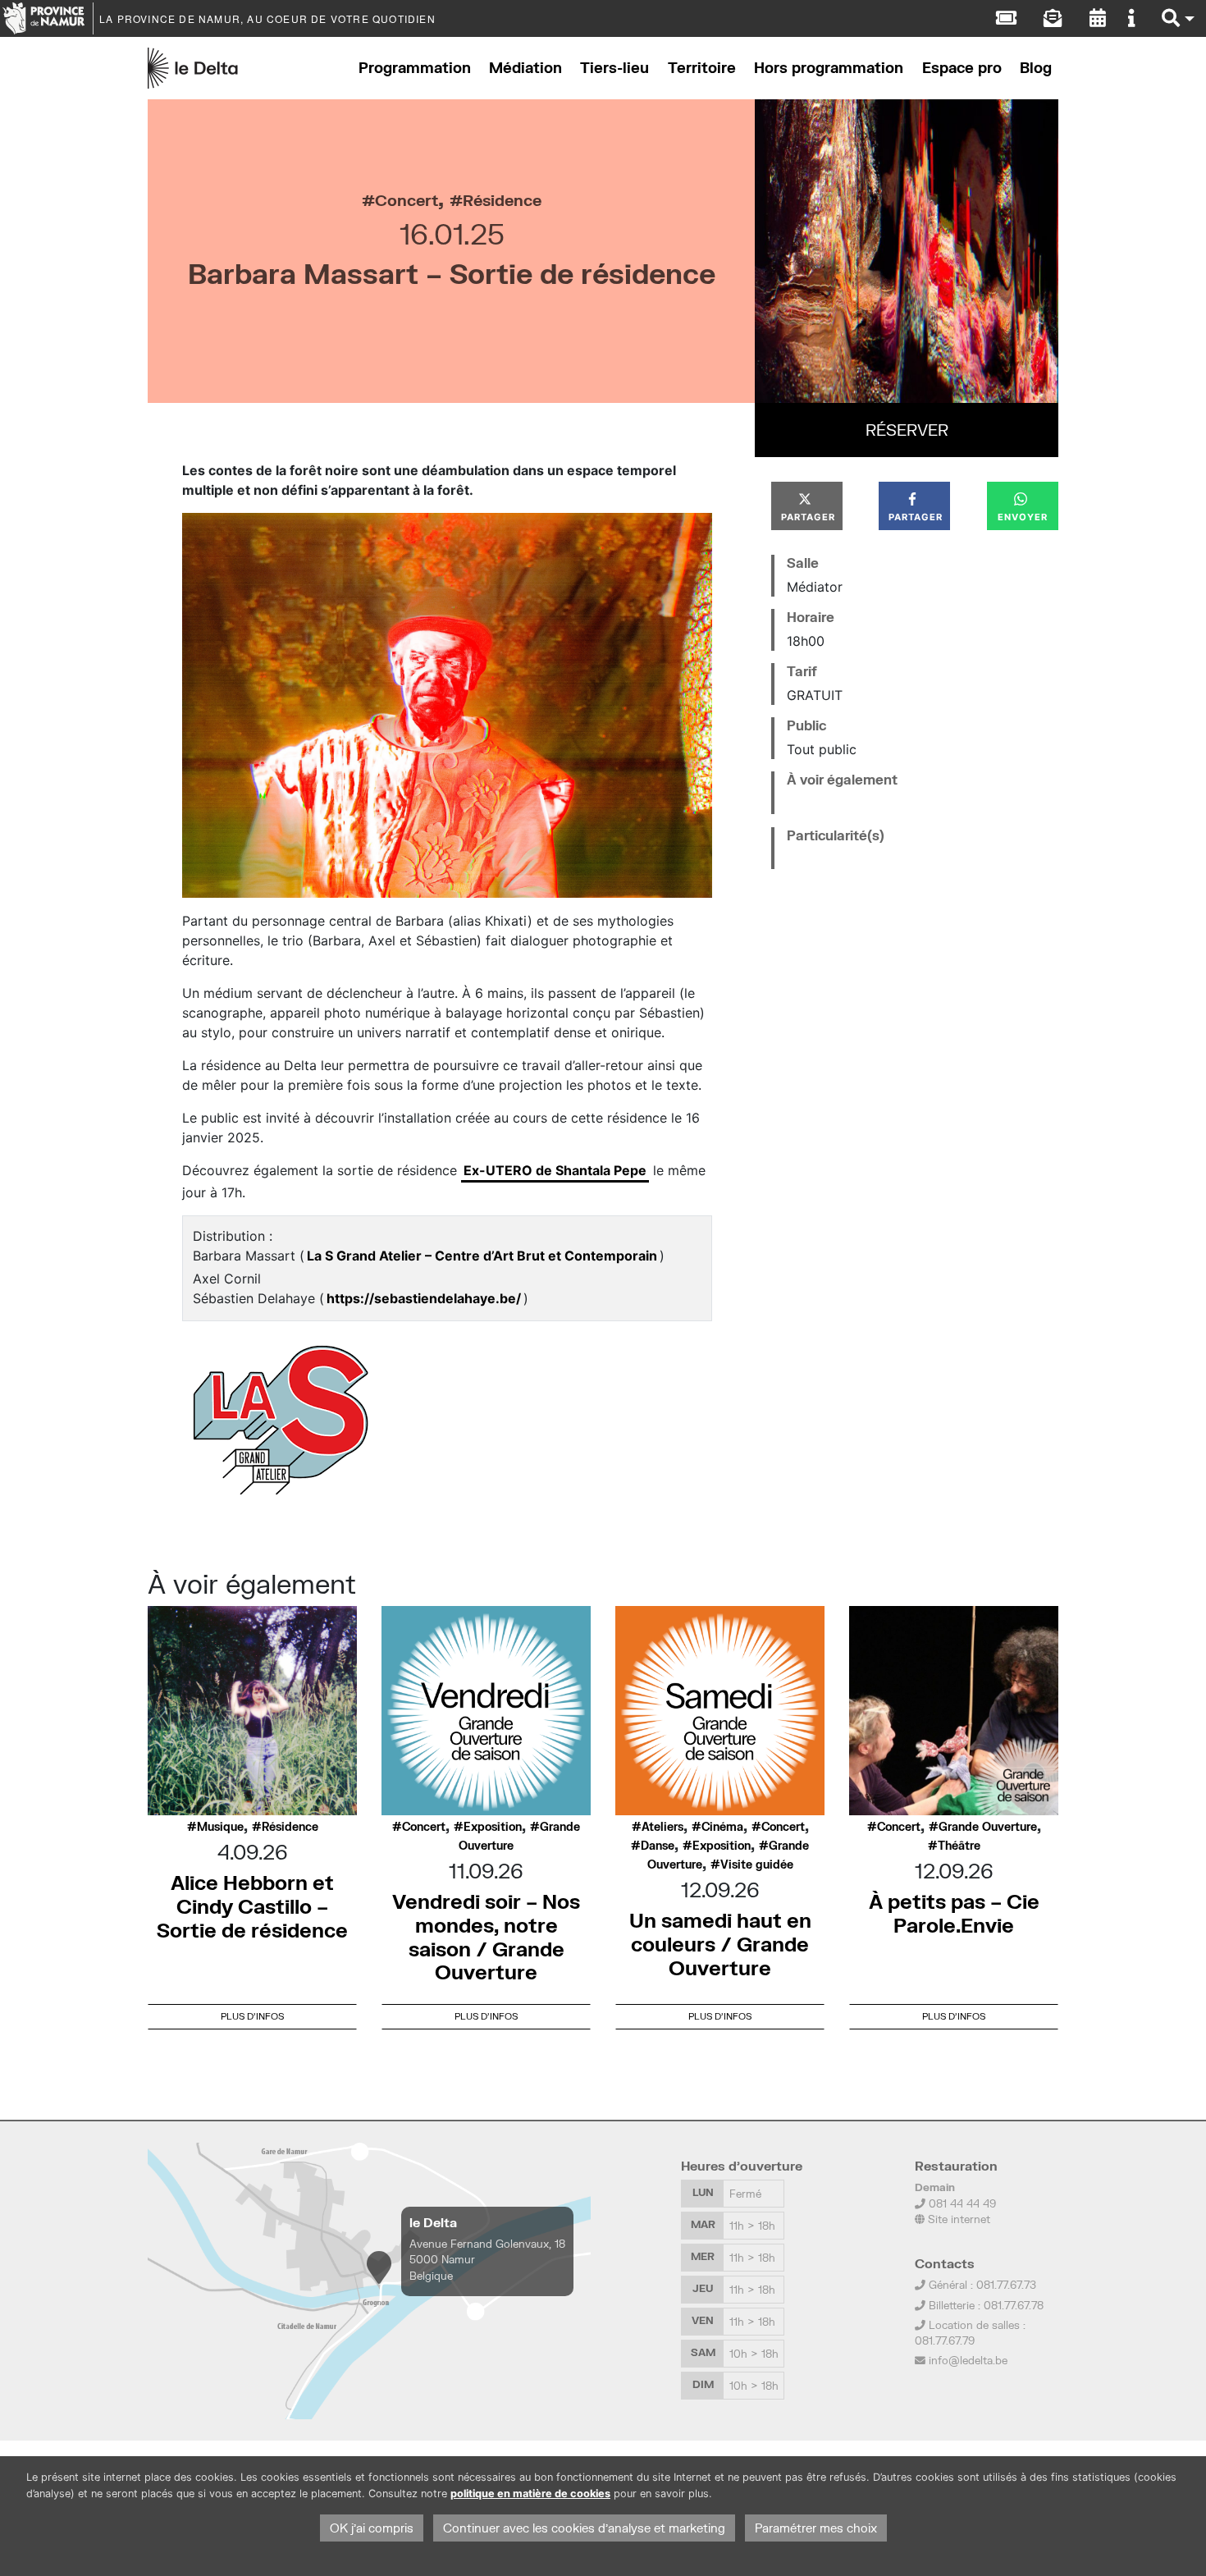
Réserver (907, 430)
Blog (1036, 68)
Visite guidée (757, 1865)
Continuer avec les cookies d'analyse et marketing (584, 2528)
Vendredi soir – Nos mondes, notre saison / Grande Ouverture (486, 1936)
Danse (658, 1846)
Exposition (493, 1827)
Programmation (415, 68)
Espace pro (962, 68)
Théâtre (959, 1846)
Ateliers (662, 1827)
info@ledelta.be (968, 2360)
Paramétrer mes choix (816, 2528)
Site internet (957, 2219)
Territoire (702, 68)
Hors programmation (829, 68)
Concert (407, 200)
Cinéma (722, 1827)
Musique (220, 1827)
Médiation (525, 68)
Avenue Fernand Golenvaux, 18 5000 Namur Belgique (487, 2259)
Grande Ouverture (988, 1827)
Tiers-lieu (614, 68)
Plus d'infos (252, 2016)
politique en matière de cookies (530, 2494)
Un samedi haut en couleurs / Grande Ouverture (720, 1944)
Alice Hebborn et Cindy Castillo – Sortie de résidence (252, 1906)
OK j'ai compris (372, 2528)
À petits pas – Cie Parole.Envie (954, 1913)
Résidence (502, 200)
